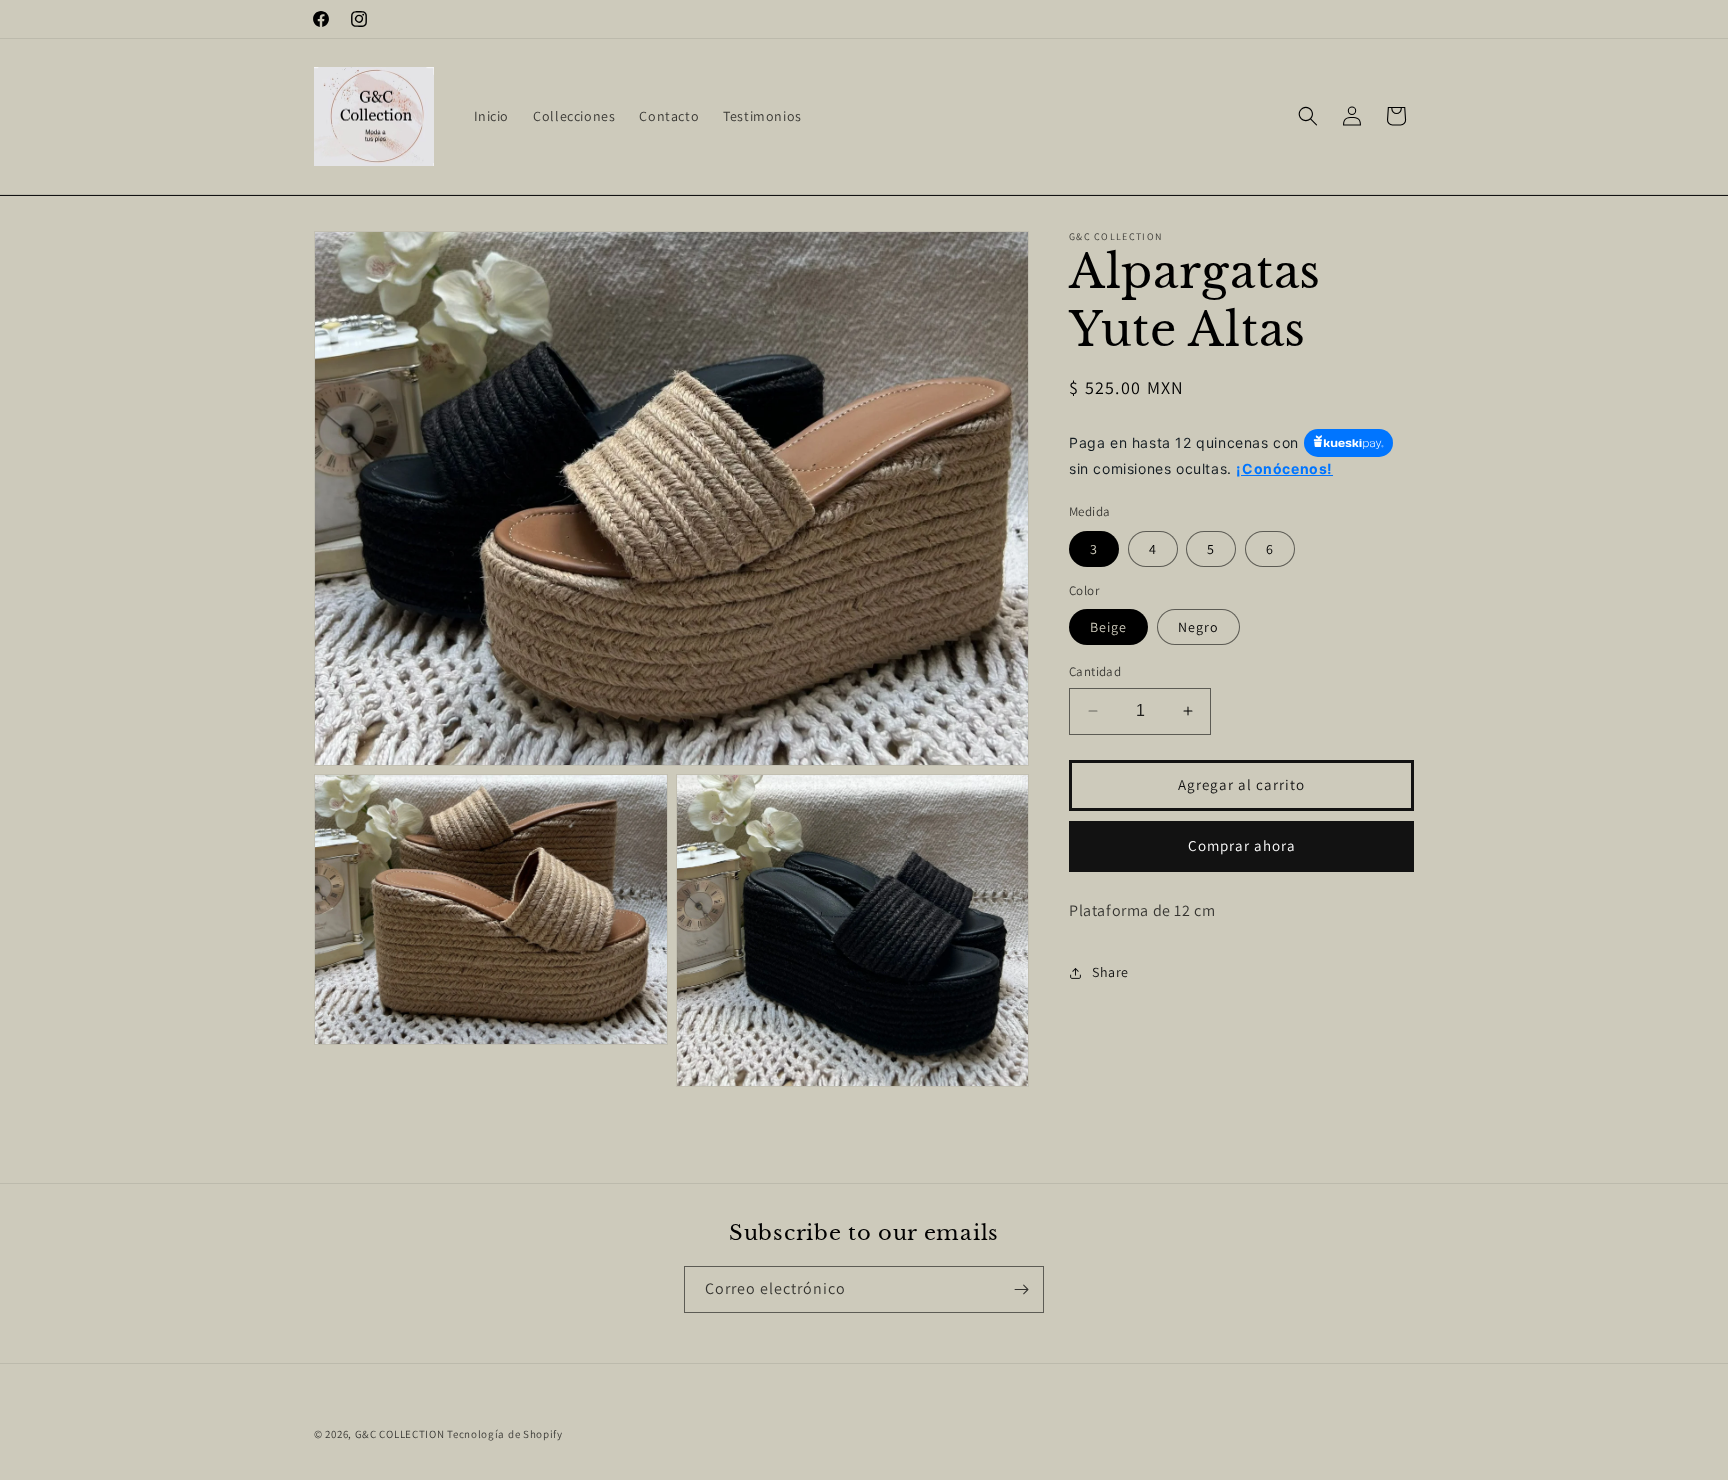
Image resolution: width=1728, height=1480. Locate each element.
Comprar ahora (1242, 845)
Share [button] (1110, 972)
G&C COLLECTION (400, 1434)
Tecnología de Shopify (505, 1434)
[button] (1308, 116)
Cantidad (1095, 671)
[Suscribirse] (1021, 1289)
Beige (1108, 627)
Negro (1198, 627)
